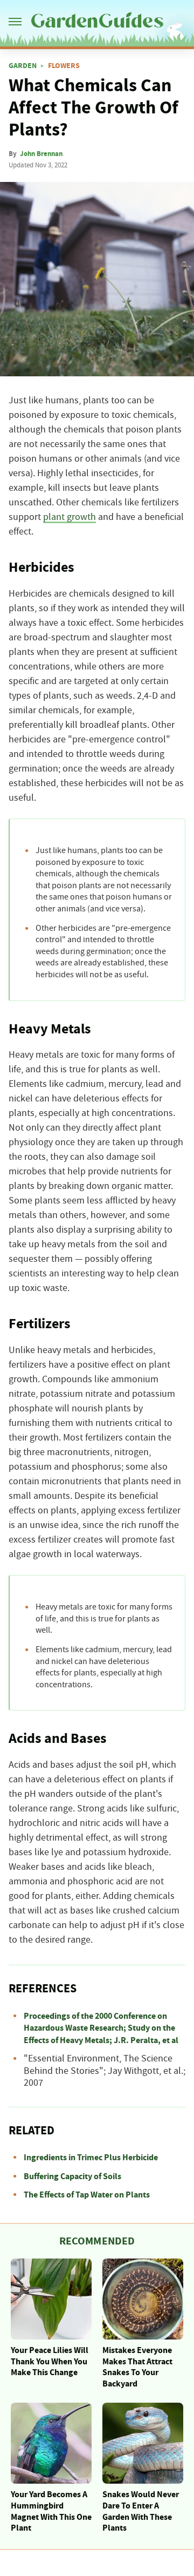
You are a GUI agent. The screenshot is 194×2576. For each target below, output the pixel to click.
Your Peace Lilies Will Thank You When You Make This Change (50, 2362)
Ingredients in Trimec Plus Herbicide (91, 2158)
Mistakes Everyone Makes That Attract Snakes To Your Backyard (137, 2367)
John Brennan (41, 154)
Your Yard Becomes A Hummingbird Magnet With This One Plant (51, 2511)
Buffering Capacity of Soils (72, 2176)
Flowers (64, 66)
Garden (23, 66)
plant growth (70, 517)
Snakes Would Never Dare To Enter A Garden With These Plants (141, 2511)
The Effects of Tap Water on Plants (87, 2195)
